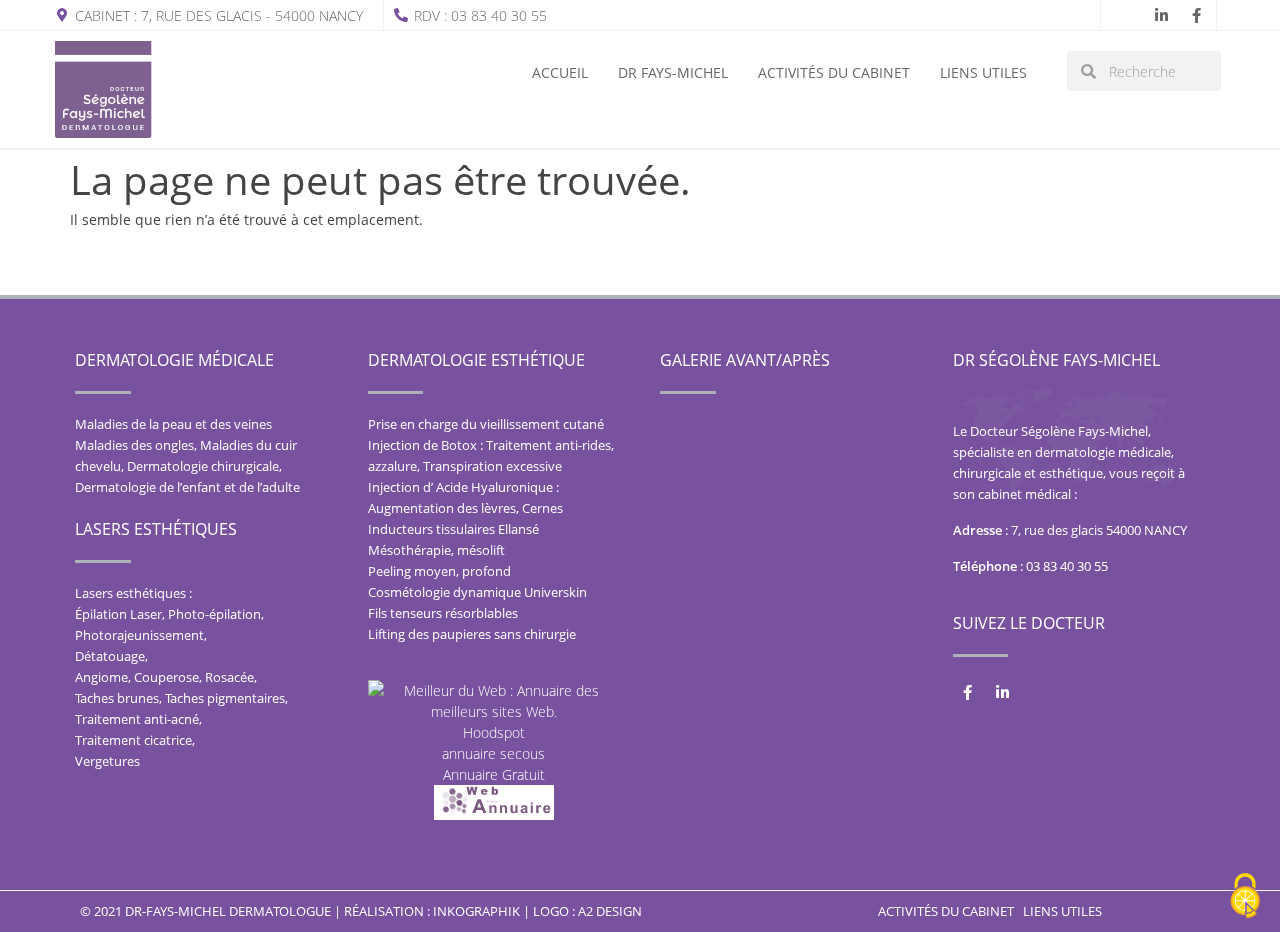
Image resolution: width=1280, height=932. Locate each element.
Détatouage (110, 656)
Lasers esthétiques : (133, 593)
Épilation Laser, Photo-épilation (168, 614)
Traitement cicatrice (133, 740)
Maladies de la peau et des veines (173, 424)
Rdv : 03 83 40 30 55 (480, 15)
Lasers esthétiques (156, 529)
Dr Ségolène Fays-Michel (1056, 360)
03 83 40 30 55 (1067, 566)
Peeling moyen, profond (439, 571)
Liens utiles (983, 72)
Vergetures (107, 761)
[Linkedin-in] (1161, 15)
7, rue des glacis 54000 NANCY (1099, 530)
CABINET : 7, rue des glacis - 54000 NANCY (219, 15)
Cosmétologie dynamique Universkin (477, 592)
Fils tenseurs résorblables (443, 613)
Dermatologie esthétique (476, 360)
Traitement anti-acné (137, 719)
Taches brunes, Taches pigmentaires (180, 698)
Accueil (560, 72)
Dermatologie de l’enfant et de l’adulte (187, 487)
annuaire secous (493, 753)
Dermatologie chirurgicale (203, 466)
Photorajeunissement (139, 635)
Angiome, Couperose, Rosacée (164, 677)
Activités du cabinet (834, 72)
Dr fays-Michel (673, 72)
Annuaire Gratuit (494, 774)
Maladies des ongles (134, 445)
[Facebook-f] (1196, 15)
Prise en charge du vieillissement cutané (486, 424)
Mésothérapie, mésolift (436, 550)
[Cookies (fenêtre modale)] (1245, 897)
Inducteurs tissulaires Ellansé (453, 529)
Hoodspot (494, 732)
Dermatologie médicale (174, 360)
